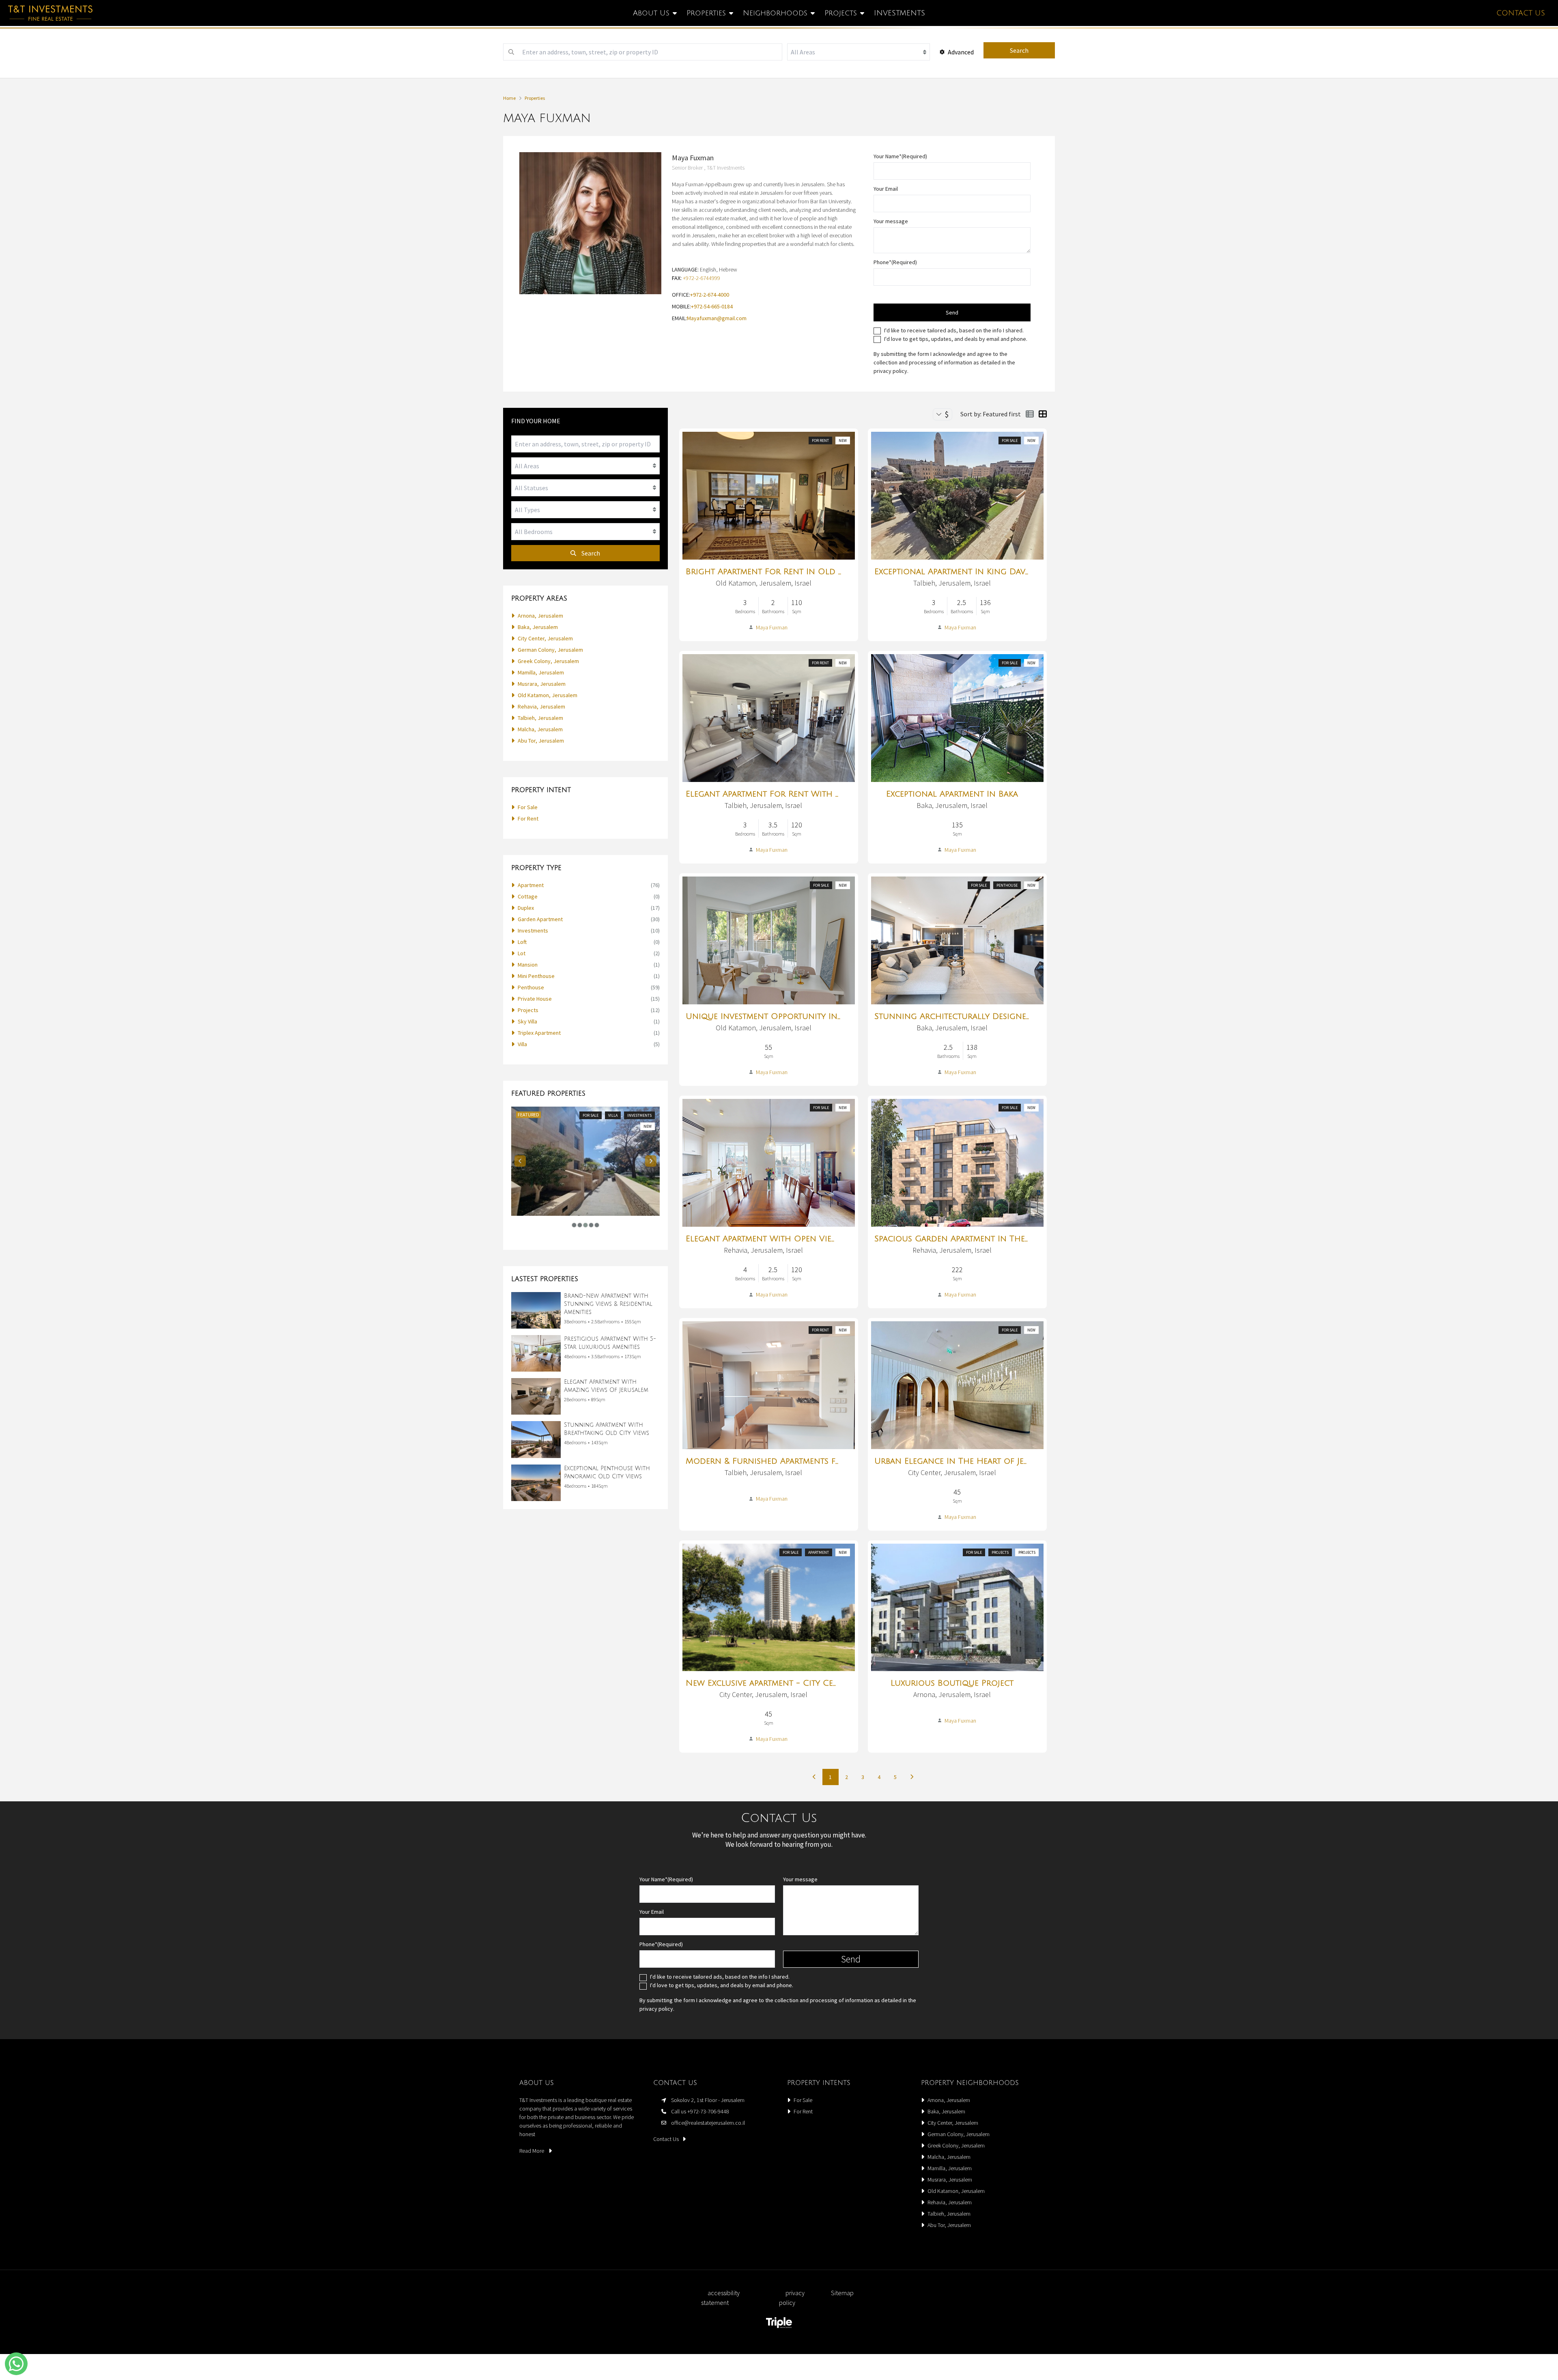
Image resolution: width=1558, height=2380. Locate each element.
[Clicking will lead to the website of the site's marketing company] (779, 2323)
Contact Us (1521, 13)
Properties (535, 98)
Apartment (819, 1552)
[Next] (651, 1161)
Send (952, 312)
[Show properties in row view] (1030, 414)
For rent (820, 440)
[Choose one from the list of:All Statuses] (585, 488)
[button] (16, 2364)
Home (509, 98)
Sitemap (842, 2293)
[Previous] (520, 1161)
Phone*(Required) (895, 262)
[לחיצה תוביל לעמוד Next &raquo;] (912, 1777)
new (843, 440)
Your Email (886, 189)
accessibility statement (720, 2298)
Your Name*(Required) (900, 156)
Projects (1000, 1552)
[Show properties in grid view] (1043, 414)
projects (1027, 1552)
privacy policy (890, 371)
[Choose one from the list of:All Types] (585, 510)
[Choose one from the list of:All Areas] (859, 52)
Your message (891, 221)
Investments (900, 13)
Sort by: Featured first (991, 414)
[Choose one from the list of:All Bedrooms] (585, 532)
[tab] (574, 1225)
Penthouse (1007, 885)
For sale (1010, 440)
